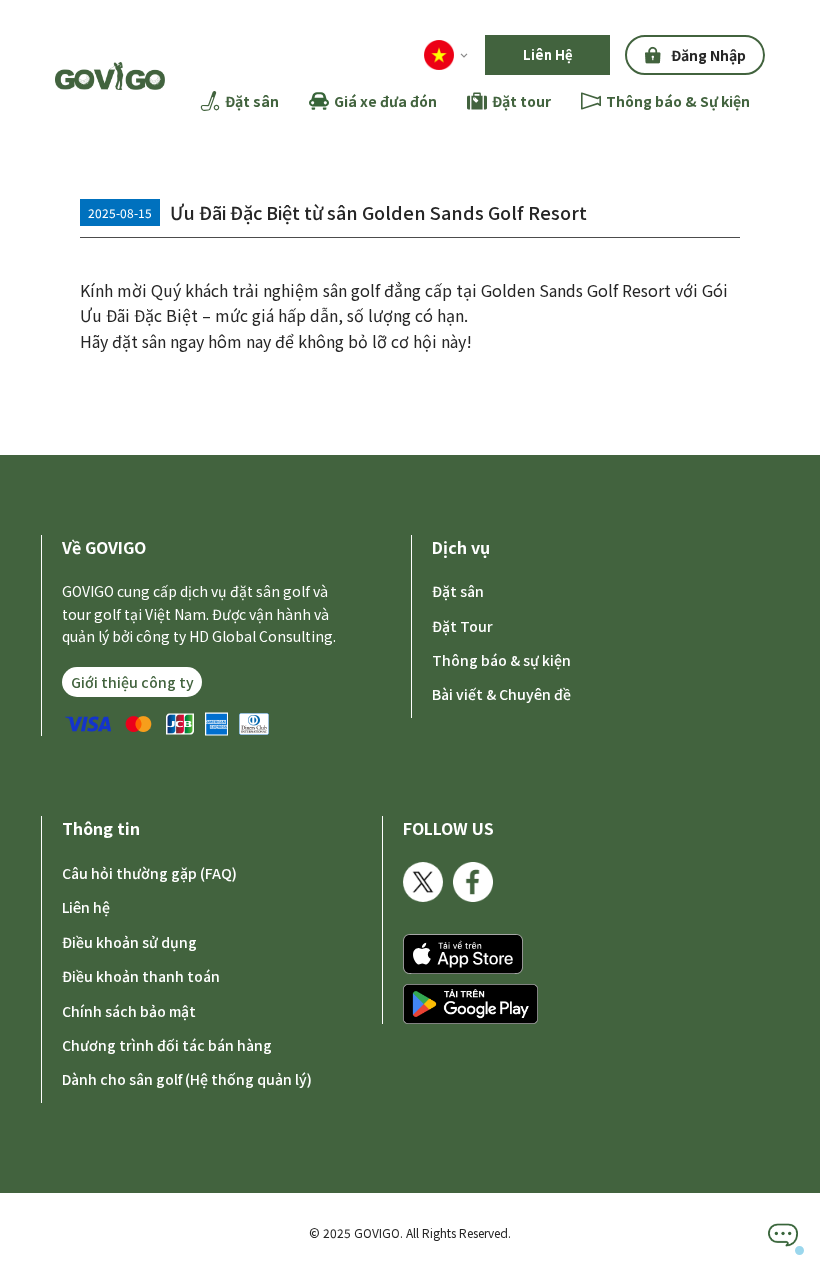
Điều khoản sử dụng (129, 942)
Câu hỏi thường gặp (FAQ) (149, 873)
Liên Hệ (548, 54)
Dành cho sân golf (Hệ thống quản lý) (187, 1079)
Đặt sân (458, 591)
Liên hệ (86, 907)
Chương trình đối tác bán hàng (167, 1045)
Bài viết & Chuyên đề (501, 694)
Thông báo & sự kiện (501, 660)
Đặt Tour (462, 626)
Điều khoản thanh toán (141, 976)
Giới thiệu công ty (132, 682)
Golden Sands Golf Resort (576, 290)
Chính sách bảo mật (129, 1011)
